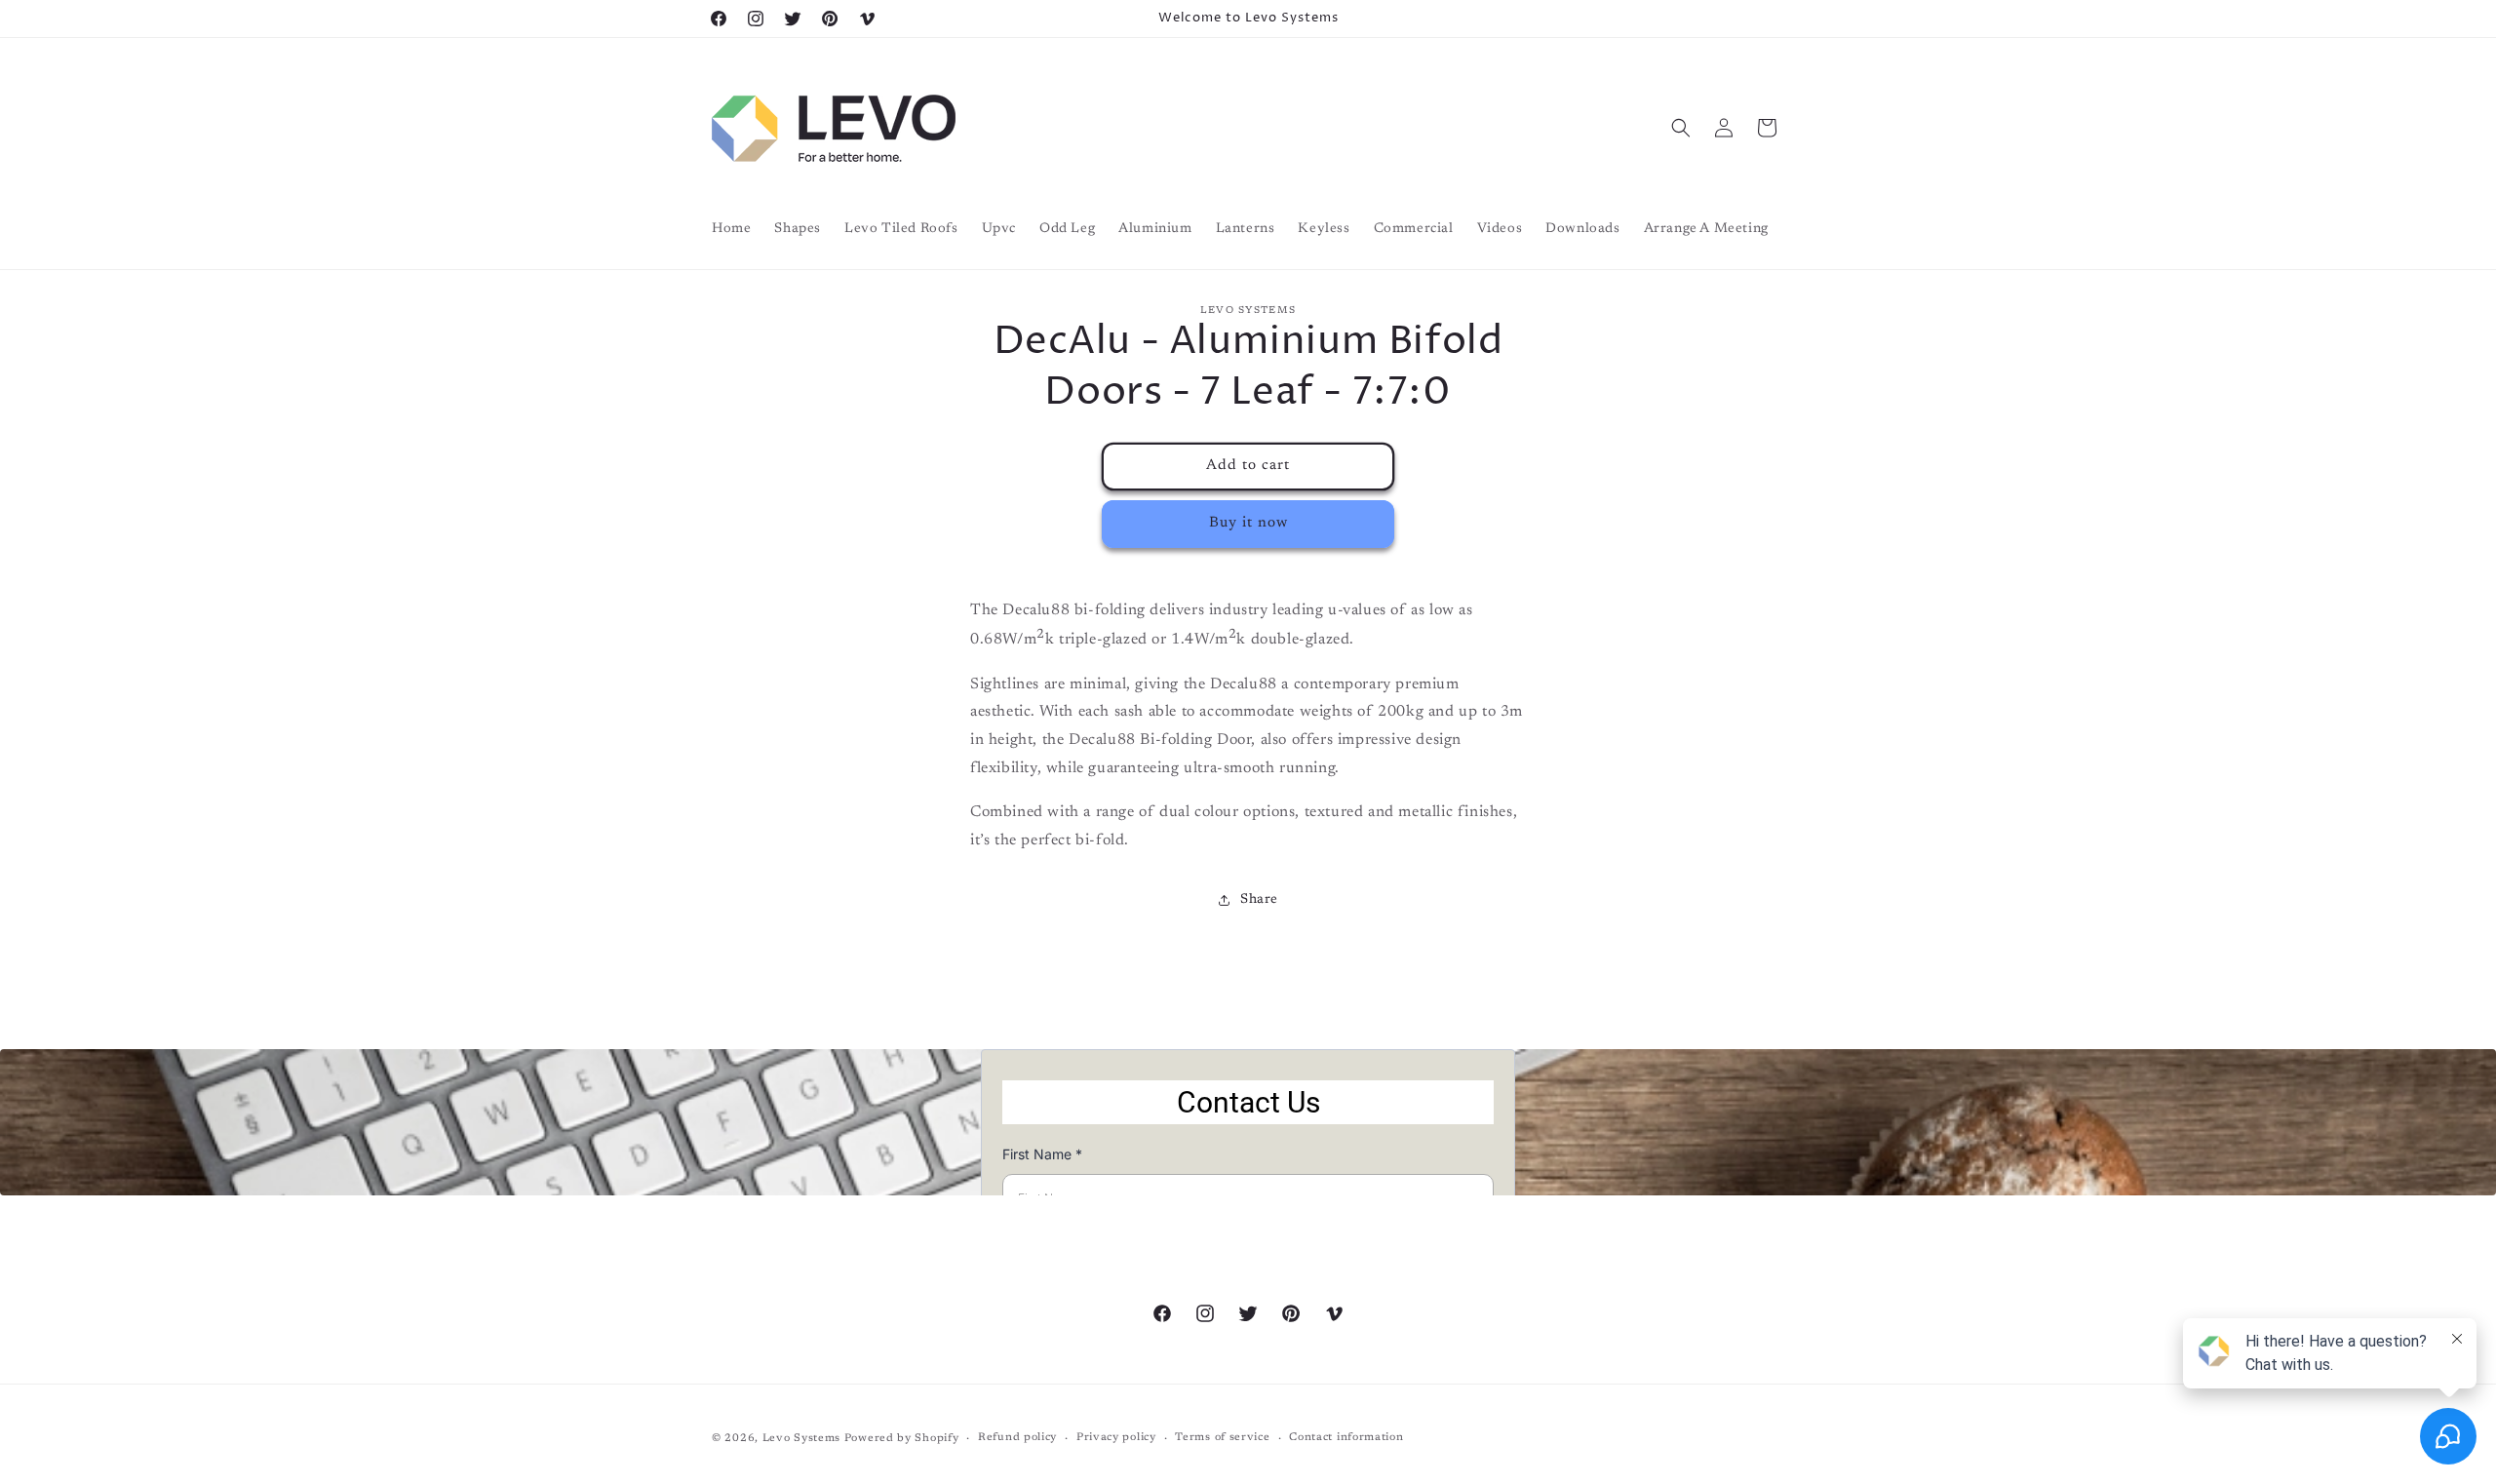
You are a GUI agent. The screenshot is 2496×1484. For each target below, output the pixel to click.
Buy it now (1248, 523)
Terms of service (1222, 1438)
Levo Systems (801, 1439)
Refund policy (1017, 1438)
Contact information (1346, 1438)
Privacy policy (1116, 1438)
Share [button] (1259, 900)
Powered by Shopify (902, 1439)
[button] (1681, 128)
